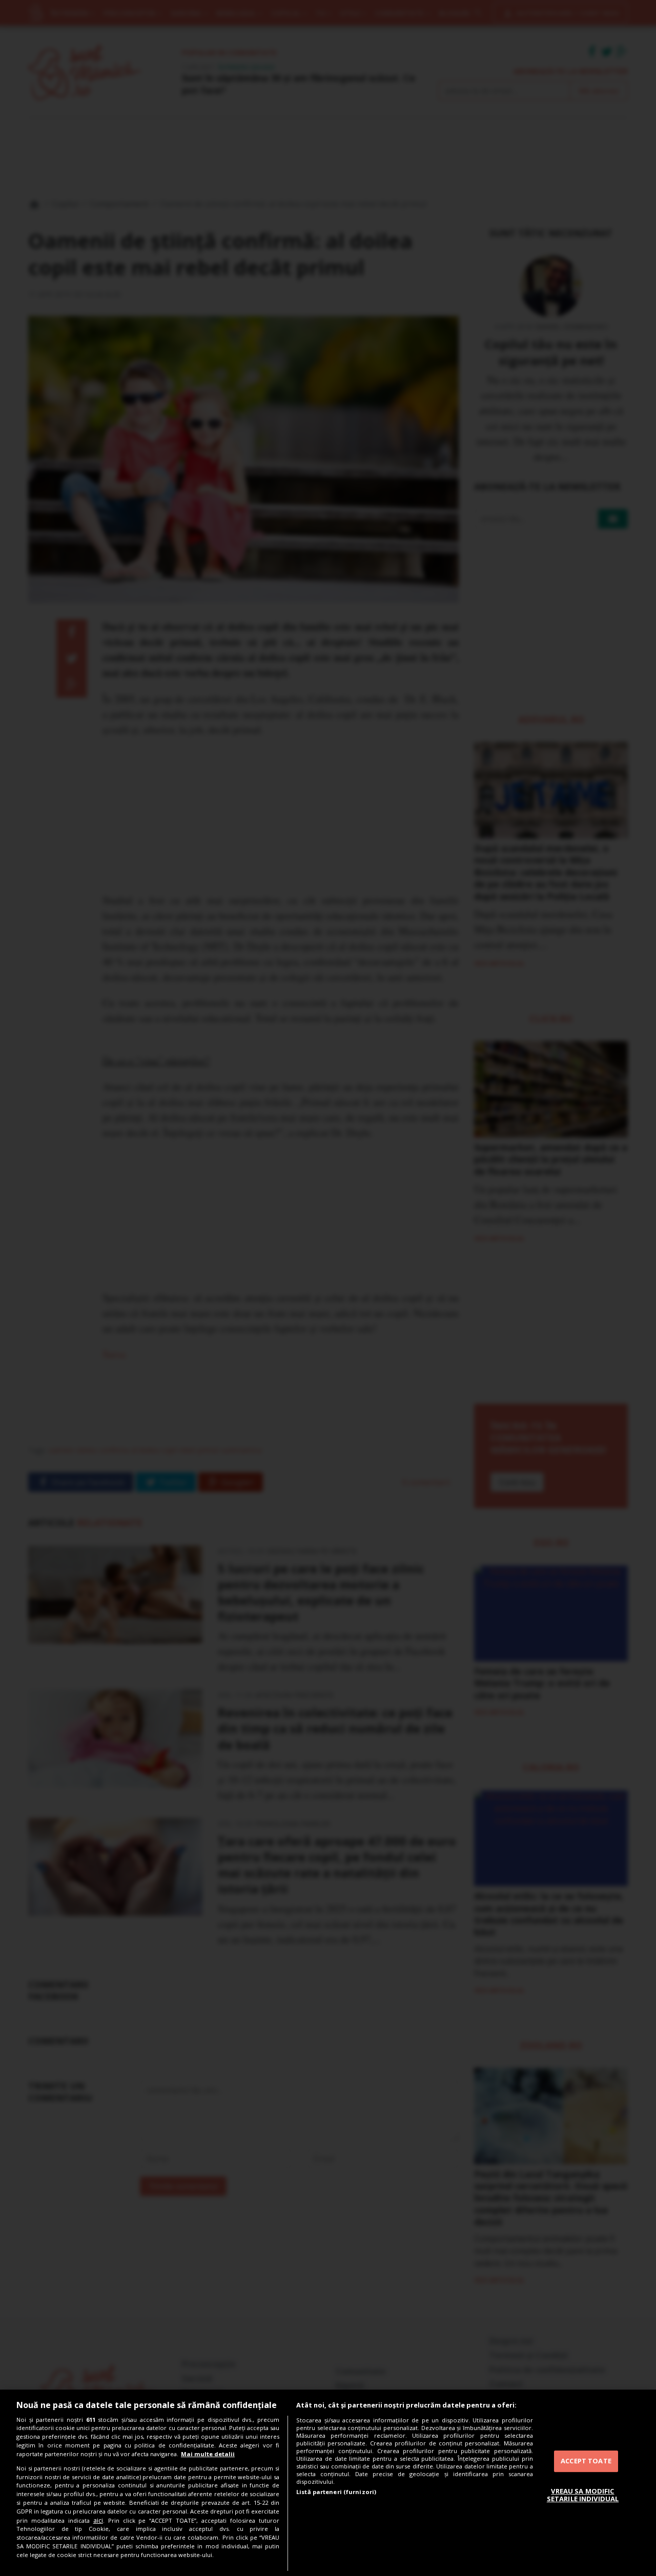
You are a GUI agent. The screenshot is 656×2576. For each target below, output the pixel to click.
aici (98, 2520)
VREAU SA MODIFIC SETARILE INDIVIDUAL (583, 2495)
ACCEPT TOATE (586, 2461)
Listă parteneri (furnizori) (336, 2492)
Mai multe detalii (208, 2454)
